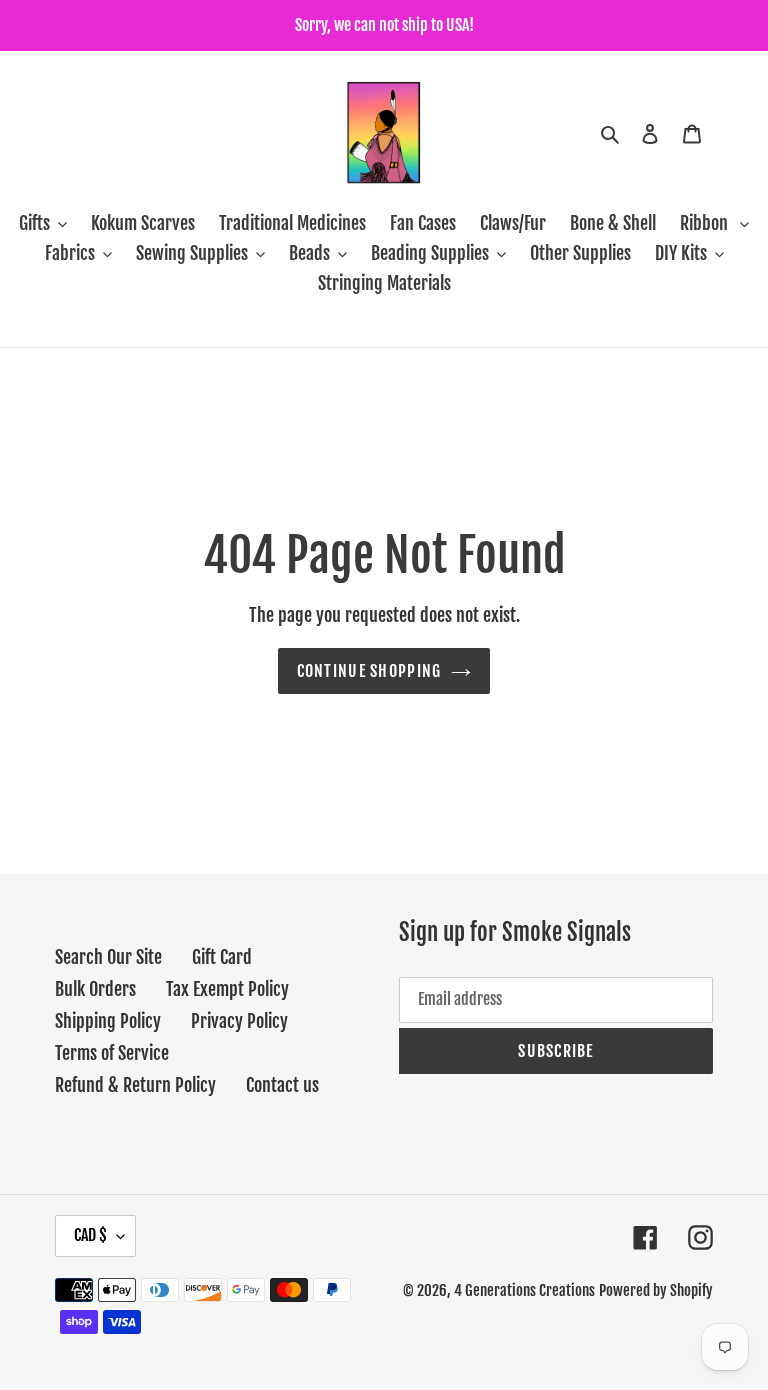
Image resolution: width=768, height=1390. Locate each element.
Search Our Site (108, 957)
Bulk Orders (95, 989)
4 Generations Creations (524, 1290)
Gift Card (222, 957)
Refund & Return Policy (135, 1085)
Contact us (282, 1085)
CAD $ (90, 1235)
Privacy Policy (239, 1021)
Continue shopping (369, 671)
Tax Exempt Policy (227, 989)
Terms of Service (112, 1053)
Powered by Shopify (656, 1290)
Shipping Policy (108, 1021)
